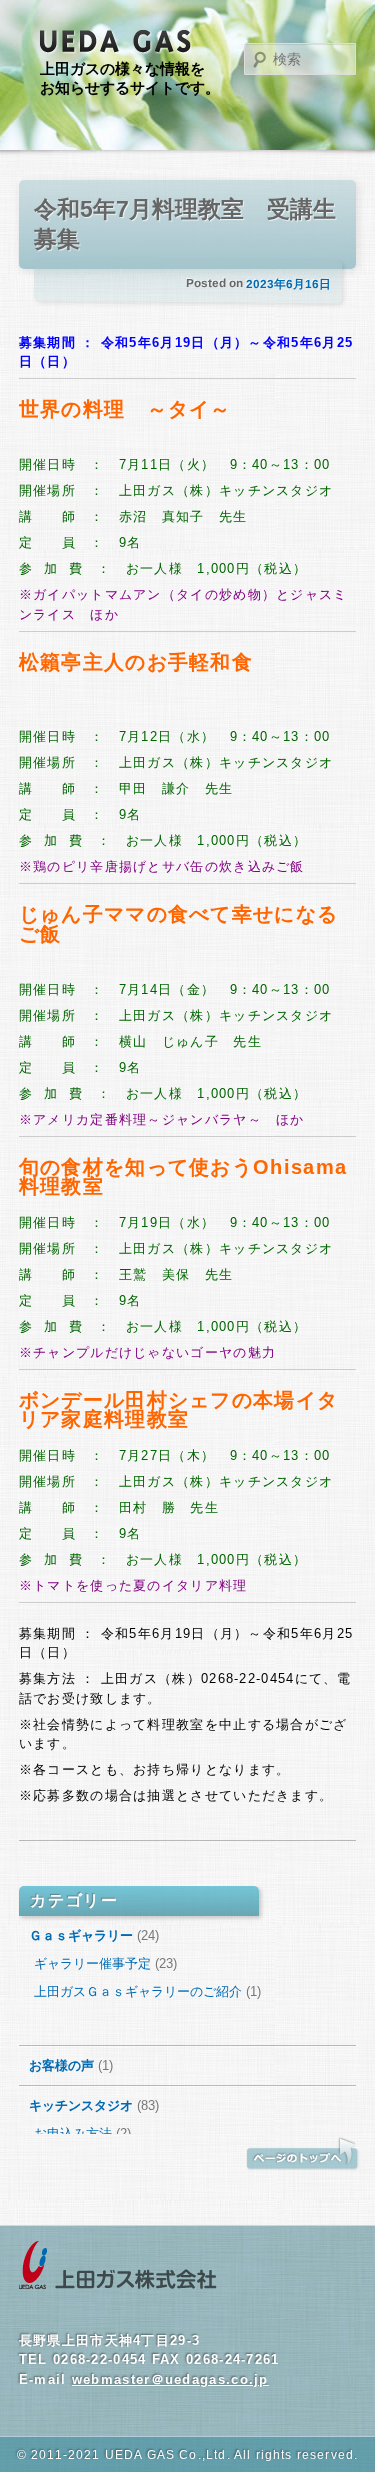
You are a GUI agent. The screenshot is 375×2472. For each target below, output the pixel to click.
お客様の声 (61, 2065)
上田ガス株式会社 (118, 2266)
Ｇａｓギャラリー (81, 1935)
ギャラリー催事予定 (92, 1963)
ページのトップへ (302, 2154)
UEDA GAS (116, 42)
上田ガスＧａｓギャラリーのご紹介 (138, 1991)
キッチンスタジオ (81, 2105)
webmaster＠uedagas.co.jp (170, 2379)
